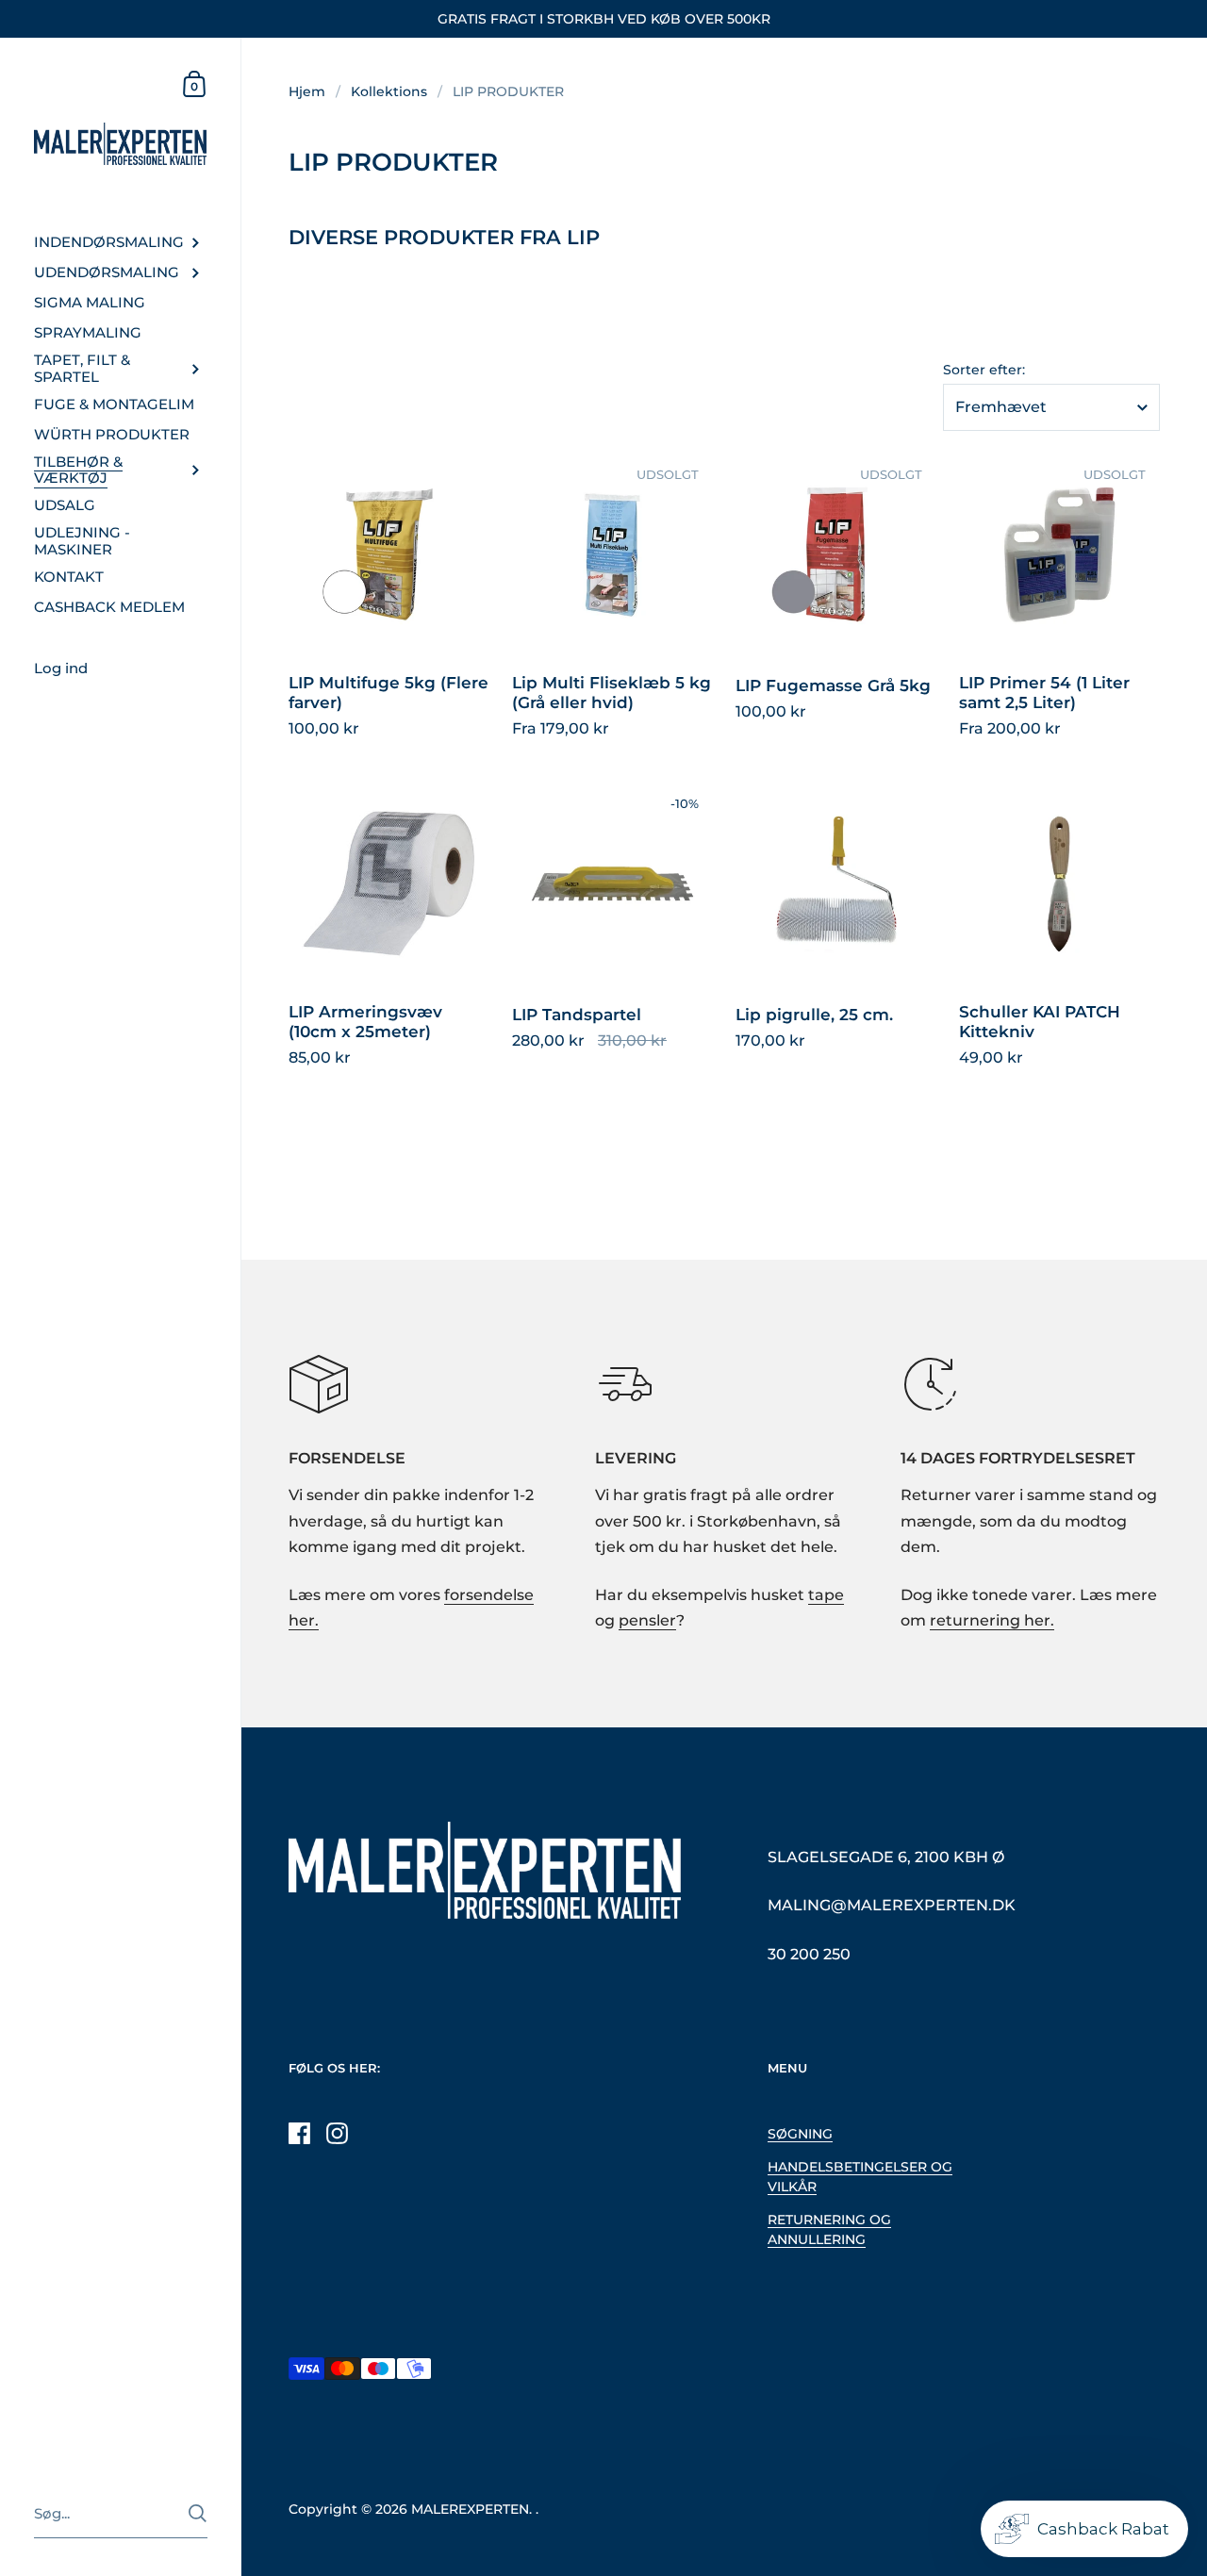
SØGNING (800, 2134)
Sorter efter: (984, 371)
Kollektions (389, 91)
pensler (647, 1620)
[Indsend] (198, 2513)
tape (826, 1595)
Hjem (307, 91)
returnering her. (992, 1620)
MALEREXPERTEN (470, 2509)
